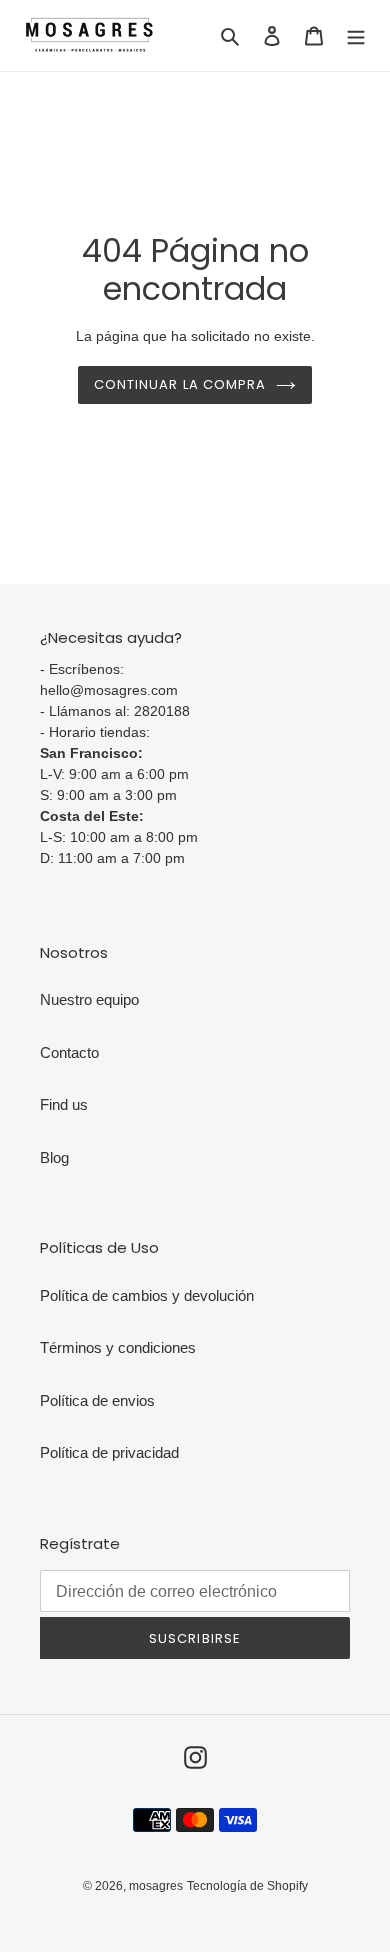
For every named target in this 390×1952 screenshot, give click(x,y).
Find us (64, 1104)
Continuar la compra (180, 384)
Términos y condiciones (118, 1347)
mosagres (156, 1886)
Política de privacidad (109, 1452)
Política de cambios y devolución (147, 1295)
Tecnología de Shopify (247, 1886)
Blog (54, 1157)
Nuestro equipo (89, 999)
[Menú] (356, 35)
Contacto (69, 1052)
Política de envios (97, 1400)
